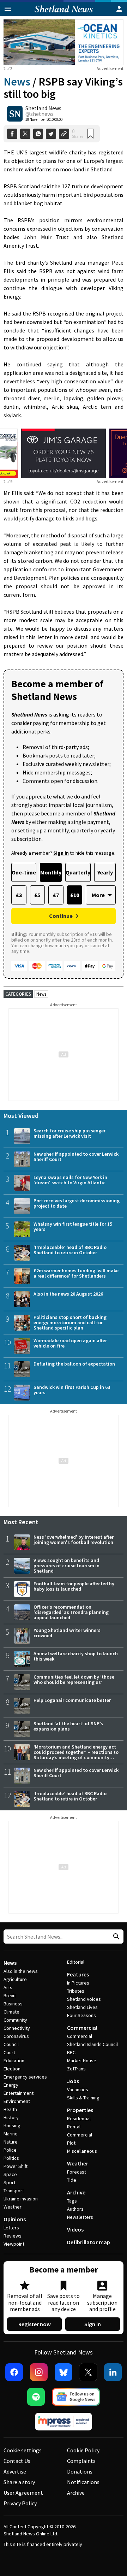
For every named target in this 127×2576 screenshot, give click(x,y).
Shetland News (43, 108)
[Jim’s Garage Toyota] (64, 453)
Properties (80, 2110)
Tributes (76, 1991)
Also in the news (21, 1971)
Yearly (105, 872)
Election (12, 2069)
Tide (72, 2180)
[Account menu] (119, 9)
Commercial (82, 2028)
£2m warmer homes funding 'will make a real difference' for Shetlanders (76, 1273)
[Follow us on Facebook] (14, 2372)
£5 (37, 895)
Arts (8, 1987)
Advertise (15, 2471)
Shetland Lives (82, 2007)
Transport (14, 2191)
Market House (82, 2061)
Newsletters (80, 2217)
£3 (19, 895)
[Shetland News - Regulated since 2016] (64, 2422)
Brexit (10, 1996)
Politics (11, 2158)
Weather (13, 2207)
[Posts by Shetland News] (15, 114)
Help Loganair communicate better (72, 1700)
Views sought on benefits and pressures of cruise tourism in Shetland (66, 1566)
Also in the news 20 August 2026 (68, 1294)
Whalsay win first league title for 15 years (73, 1227)
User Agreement (23, 2493)
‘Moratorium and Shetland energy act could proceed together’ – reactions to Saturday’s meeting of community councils (76, 1755)
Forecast (77, 2172)
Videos (75, 2229)
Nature (11, 2142)
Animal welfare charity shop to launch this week (76, 1656)
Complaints (81, 2461)
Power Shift (16, 2166)
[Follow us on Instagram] (39, 2372)
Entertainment (19, 2093)
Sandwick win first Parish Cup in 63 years (72, 1390)
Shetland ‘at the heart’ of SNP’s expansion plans (68, 1726)
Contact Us (17, 2461)
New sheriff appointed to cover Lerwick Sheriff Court (76, 1157)
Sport (10, 2182)
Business (13, 2004)
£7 (56, 895)
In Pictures (78, 1983)
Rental (74, 2127)
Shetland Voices (84, 1999)
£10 (75, 895)
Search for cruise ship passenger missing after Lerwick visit (69, 1133)
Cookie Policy (83, 2450)
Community (15, 2020)
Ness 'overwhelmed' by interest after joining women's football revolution (74, 1540)
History (11, 2117)
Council (11, 2044)
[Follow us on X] (88, 2372)
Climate (11, 2012)
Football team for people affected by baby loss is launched (74, 1586)
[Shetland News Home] (64, 14)
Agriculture (15, 1979)
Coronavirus (16, 2036)
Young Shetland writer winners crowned (67, 1633)
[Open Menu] (8, 9)
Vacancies (78, 2089)
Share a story (19, 2482)
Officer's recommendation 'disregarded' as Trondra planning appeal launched (71, 1612)
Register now (35, 2324)
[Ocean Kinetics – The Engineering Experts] (64, 42)
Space (10, 2174)
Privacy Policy (20, 2503)
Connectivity (17, 2028)
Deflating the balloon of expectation (74, 1364)
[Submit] (115, 1937)
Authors (75, 2209)
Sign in (93, 2324)
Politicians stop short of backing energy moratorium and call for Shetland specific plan (70, 1322)
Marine (11, 2134)
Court (9, 2052)
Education (14, 2061)
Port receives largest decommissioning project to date (77, 1203)
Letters (11, 2228)
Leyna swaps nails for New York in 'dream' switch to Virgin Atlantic (70, 1180)
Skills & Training (83, 2098)
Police (10, 2150)
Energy (11, 2085)
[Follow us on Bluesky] (64, 2372)
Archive (76, 2192)
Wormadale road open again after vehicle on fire (70, 1343)
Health (10, 2109)
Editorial (76, 1962)
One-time (24, 872)
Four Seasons (81, 2015)
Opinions (15, 2219)
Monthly (51, 872)
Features (78, 1974)
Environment (17, 2101)
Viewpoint (14, 2244)
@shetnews (40, 114)
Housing (12, 2126)
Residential (79, 2118)
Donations (80, 2471)
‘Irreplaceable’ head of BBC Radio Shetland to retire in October (70, 1250)
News (17, 82)
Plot (71, 2143)
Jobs (73, 2081)
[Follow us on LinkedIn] (113, 2372)
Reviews (13, 2236)
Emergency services (25, 2077)
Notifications (83, 2482)
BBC (71, 2052)
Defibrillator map (89, 2242)
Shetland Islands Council (92, 2044)
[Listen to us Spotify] (36, 2397)
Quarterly (78, 872)
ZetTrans (76, 2069)
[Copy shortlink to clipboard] (64, 134)
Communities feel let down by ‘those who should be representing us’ (74, 1679)
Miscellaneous (82, 2151)
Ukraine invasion (21, 2199)
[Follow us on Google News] (76, 2397)
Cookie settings (23, 2450)
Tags (72, 2201)
